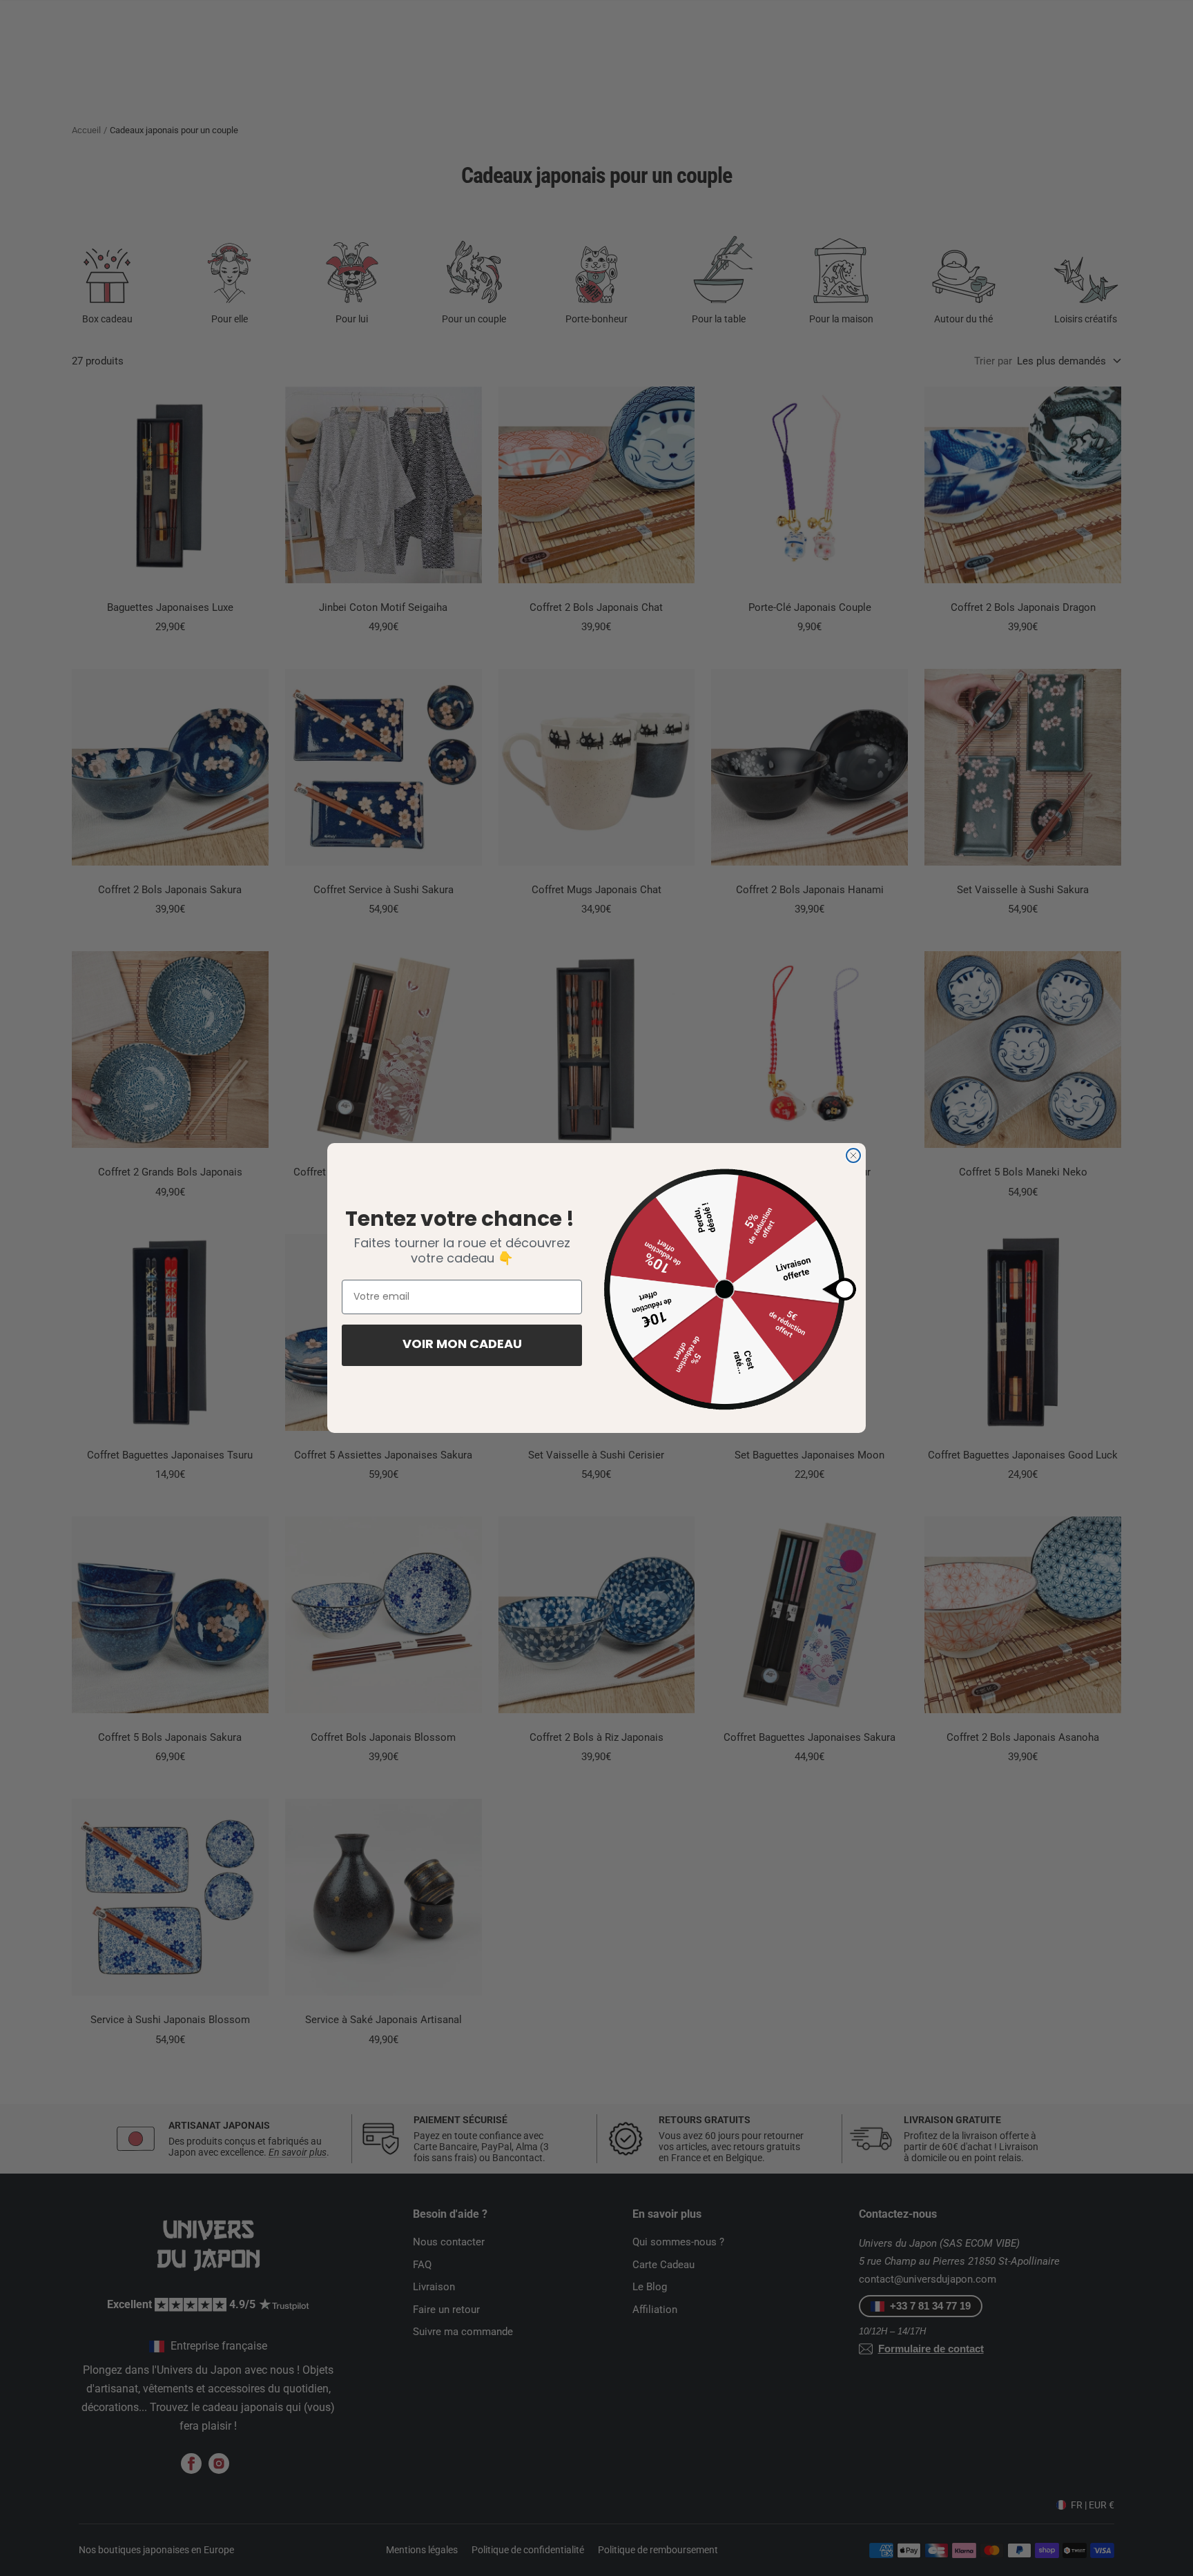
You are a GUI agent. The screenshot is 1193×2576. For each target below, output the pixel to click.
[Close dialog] (853, 1155)
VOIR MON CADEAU (462, 1345)
